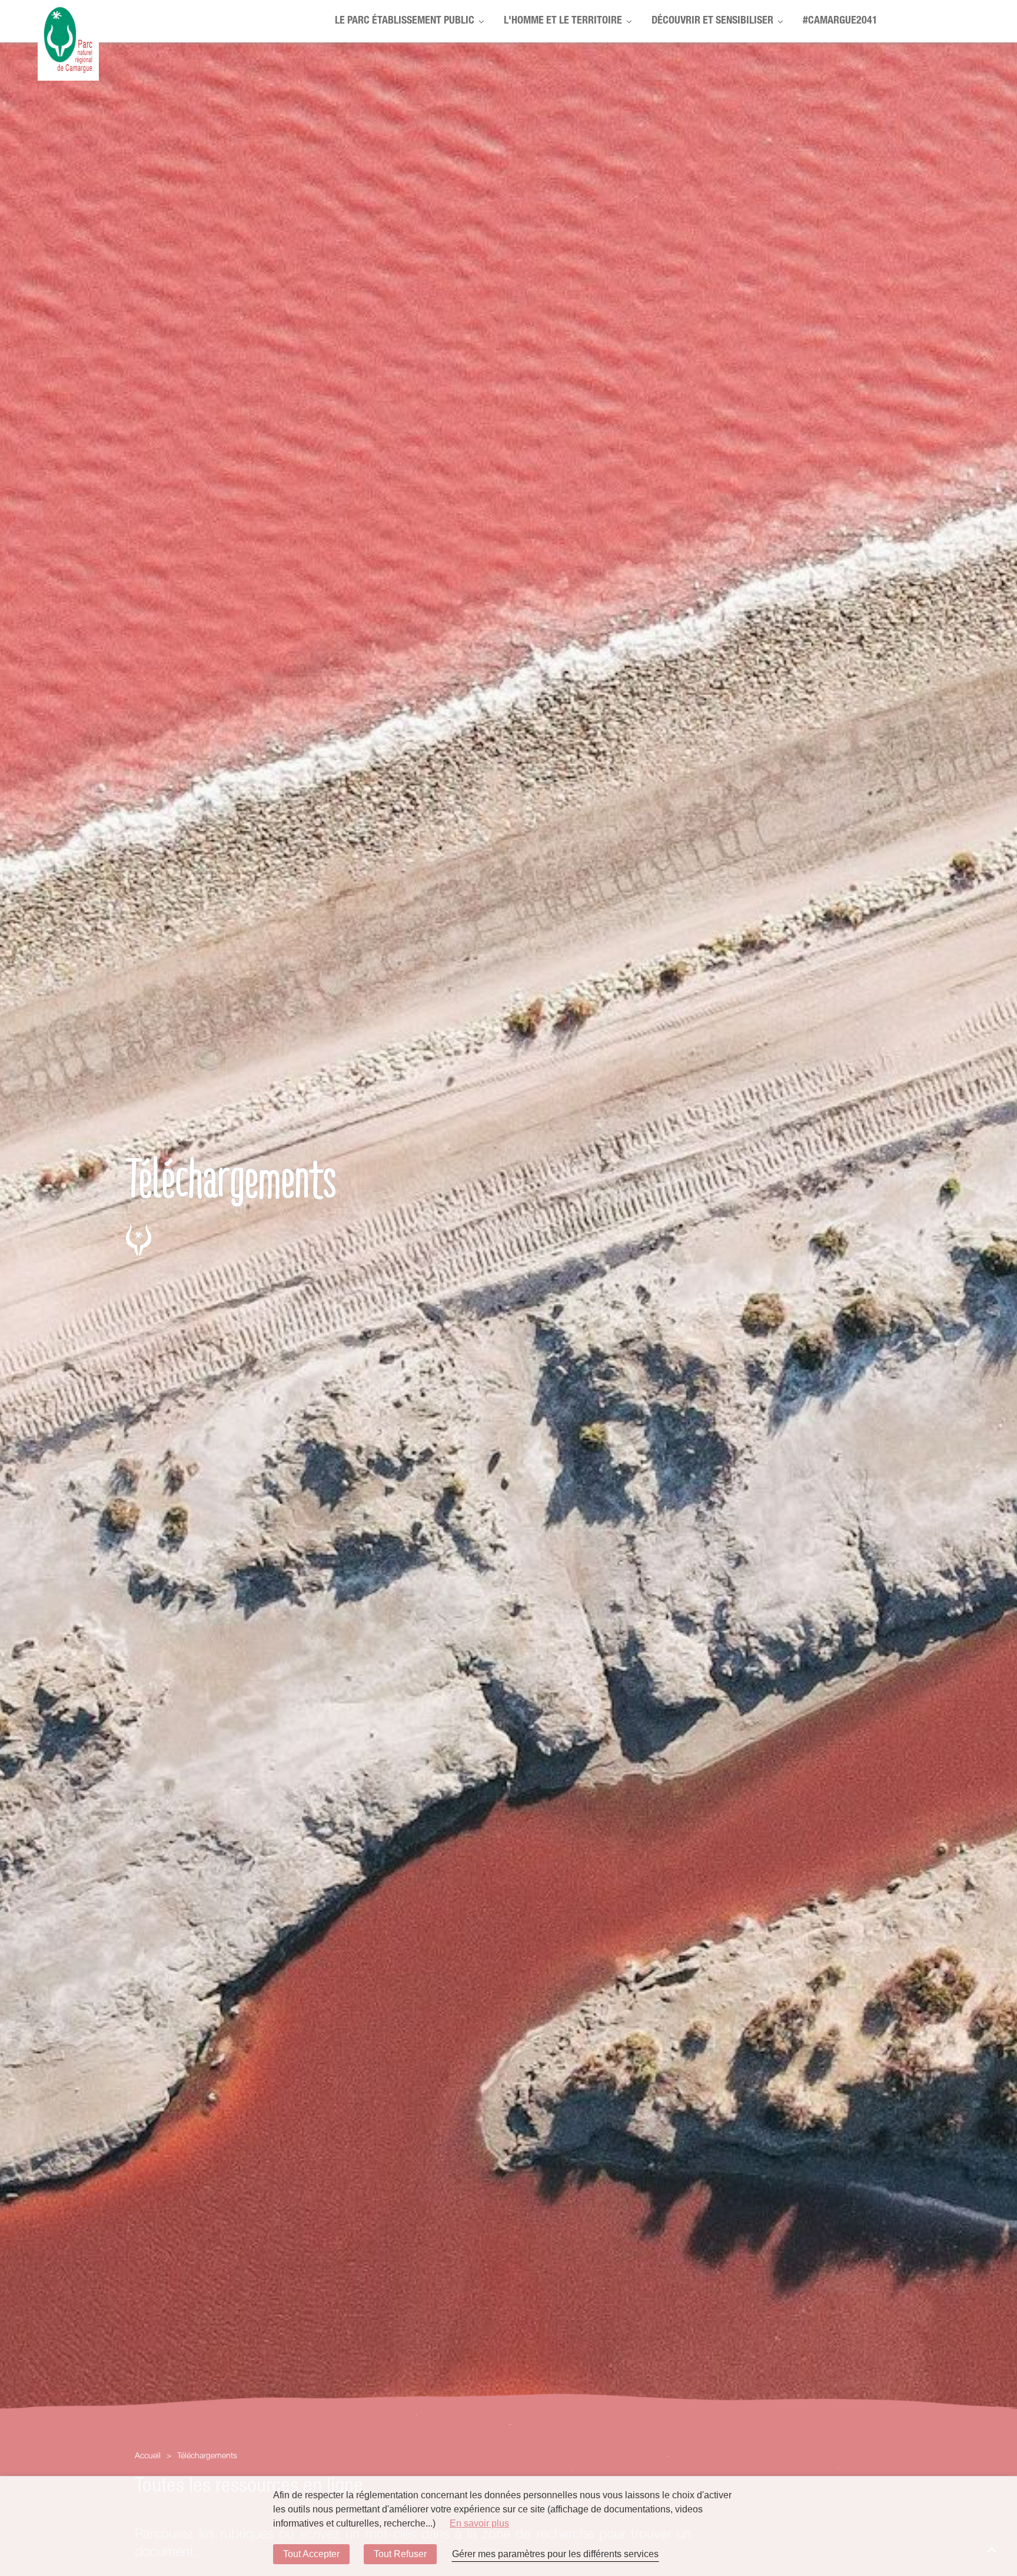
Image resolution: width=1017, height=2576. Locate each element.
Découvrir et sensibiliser (712, 21)
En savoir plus (479, 2523)
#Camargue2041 (840, 21)
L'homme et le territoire (563, 21)
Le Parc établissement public (405, 21)
